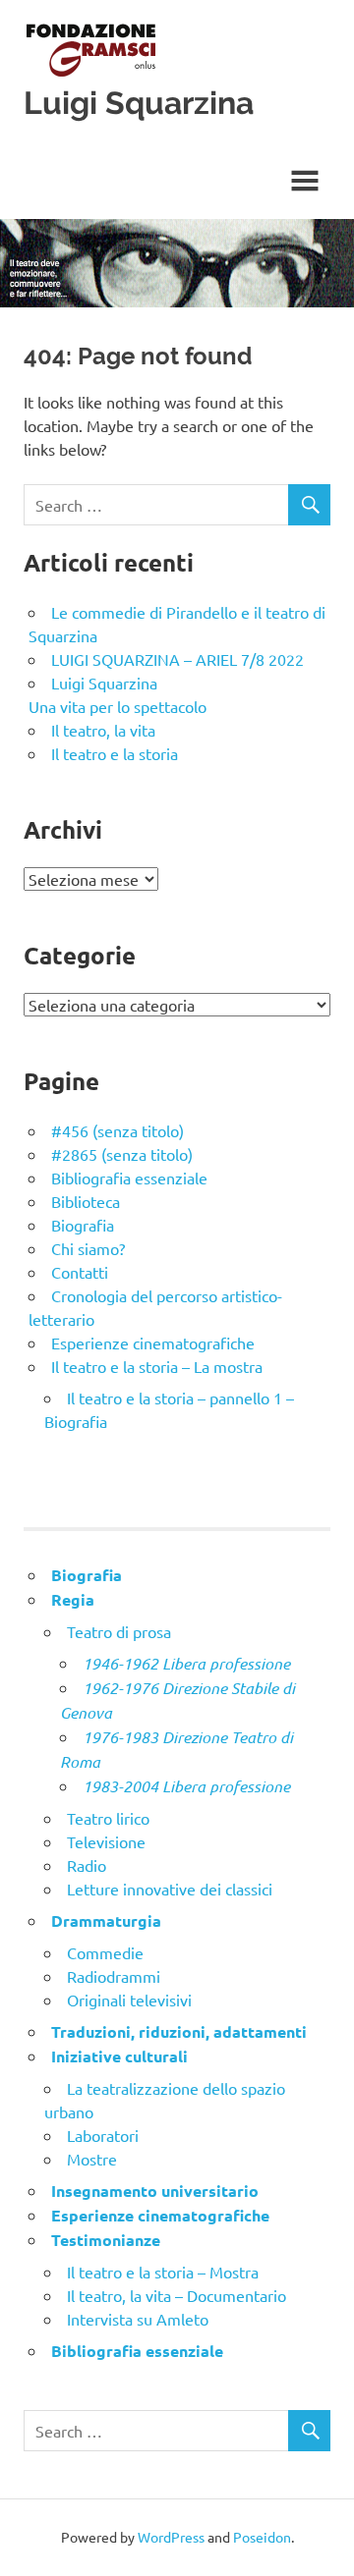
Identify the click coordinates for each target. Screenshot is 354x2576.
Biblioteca (86, 1201)
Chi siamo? (88, 1248)
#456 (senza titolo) (118, 1130)
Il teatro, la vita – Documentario (177, 2295)
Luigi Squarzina (139, 103)
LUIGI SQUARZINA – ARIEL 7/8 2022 (177, 659)
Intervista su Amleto (138, 2319)
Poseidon (262, 2537)
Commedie (105, 1952)
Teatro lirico (108, 1818)
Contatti (80, 1272)
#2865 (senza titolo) (122, 1154)
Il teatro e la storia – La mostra (157, 1366)
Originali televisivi (129, 2000)
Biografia (83, 1225)
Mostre (92, 2159)
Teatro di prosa (119, 1631)
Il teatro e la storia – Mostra (163, 2272)
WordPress (171, 2537)
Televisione (106, 1841)
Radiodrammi (114, 1976)
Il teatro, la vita (103, 730)
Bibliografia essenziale (129, 1178)
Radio (87, 1865)
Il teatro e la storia (115, 753)
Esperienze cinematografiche (153, 1343)
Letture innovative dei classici (170, 1889)
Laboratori (103, 2135)
